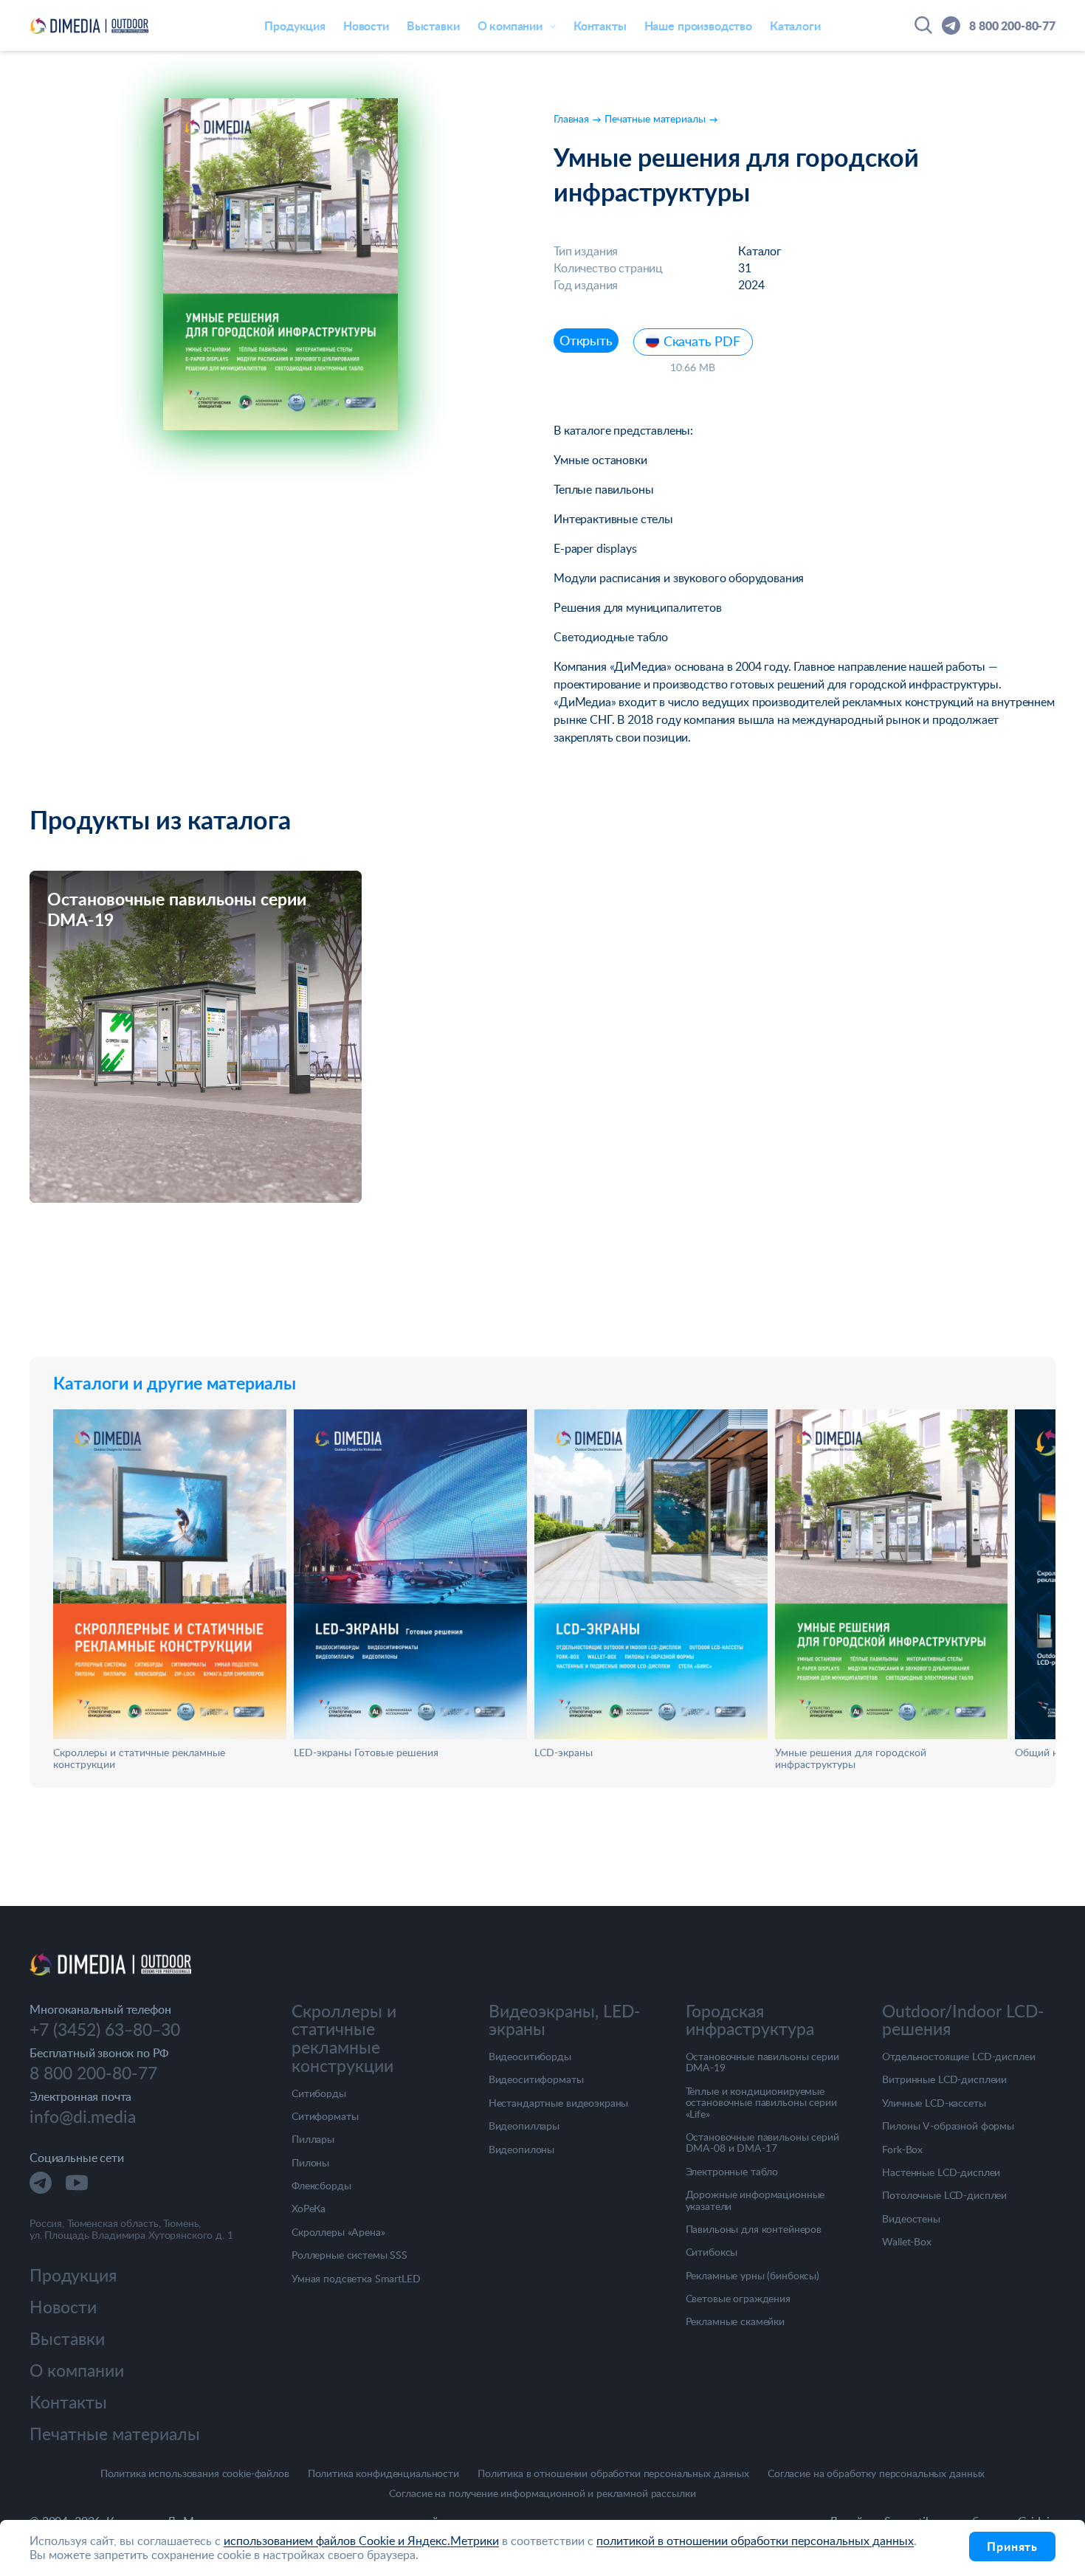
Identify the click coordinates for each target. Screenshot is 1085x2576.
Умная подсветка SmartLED (356, 2278)
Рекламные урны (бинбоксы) (753, 2275)
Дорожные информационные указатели (755, 2200)
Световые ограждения (738, 2298)
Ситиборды (319, 2093)
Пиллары (313, 2139)
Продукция (295, 25)
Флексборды (321, 2185)
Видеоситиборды (530, 2056)
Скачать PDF (702, 341)
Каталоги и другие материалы (175, 1383)
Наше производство (698, 25)
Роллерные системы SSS (349, 2255)
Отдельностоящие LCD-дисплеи (958, 2056)
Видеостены (911, 2218)
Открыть (586, 340)
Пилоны (310, 2162)
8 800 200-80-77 (1012, 25)
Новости (366, 25)
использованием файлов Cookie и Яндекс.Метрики (361, 2541)
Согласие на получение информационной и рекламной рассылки (542, 2494)
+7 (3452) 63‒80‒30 (105, 2030)
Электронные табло (732, 2171)
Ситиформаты (325, 2116)
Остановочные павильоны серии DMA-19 (762, 2062)
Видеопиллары (524, 2126)
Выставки (433, 25)
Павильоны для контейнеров (754, 2229)
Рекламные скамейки (735, 2321)
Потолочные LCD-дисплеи (944, 2195)
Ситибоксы (712, 2252)
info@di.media (83, 2117)
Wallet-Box (907, 2241)
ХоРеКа (309, 2208)
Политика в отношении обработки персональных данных (613, 2474)
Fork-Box (902, 2149)
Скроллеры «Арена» (338, 2232)
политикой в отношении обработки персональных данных (755, 2541)
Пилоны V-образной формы (948, 2126)
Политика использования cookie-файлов (195, 2474)
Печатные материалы (115, 2434)
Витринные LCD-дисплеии (944, 2079)
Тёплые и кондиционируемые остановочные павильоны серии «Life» (761, 2102)
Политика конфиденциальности (383, 2474)
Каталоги (795, 25)
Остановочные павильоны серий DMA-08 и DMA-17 (762, 2142)
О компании (77, 2370)
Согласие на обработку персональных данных (876, 2474)
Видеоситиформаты (536, 2079)
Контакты (600, 25)
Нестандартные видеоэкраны (559, 2103)
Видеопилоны (521, 2149)
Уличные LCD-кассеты (934, 2103)
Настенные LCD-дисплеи (941, 2172)
